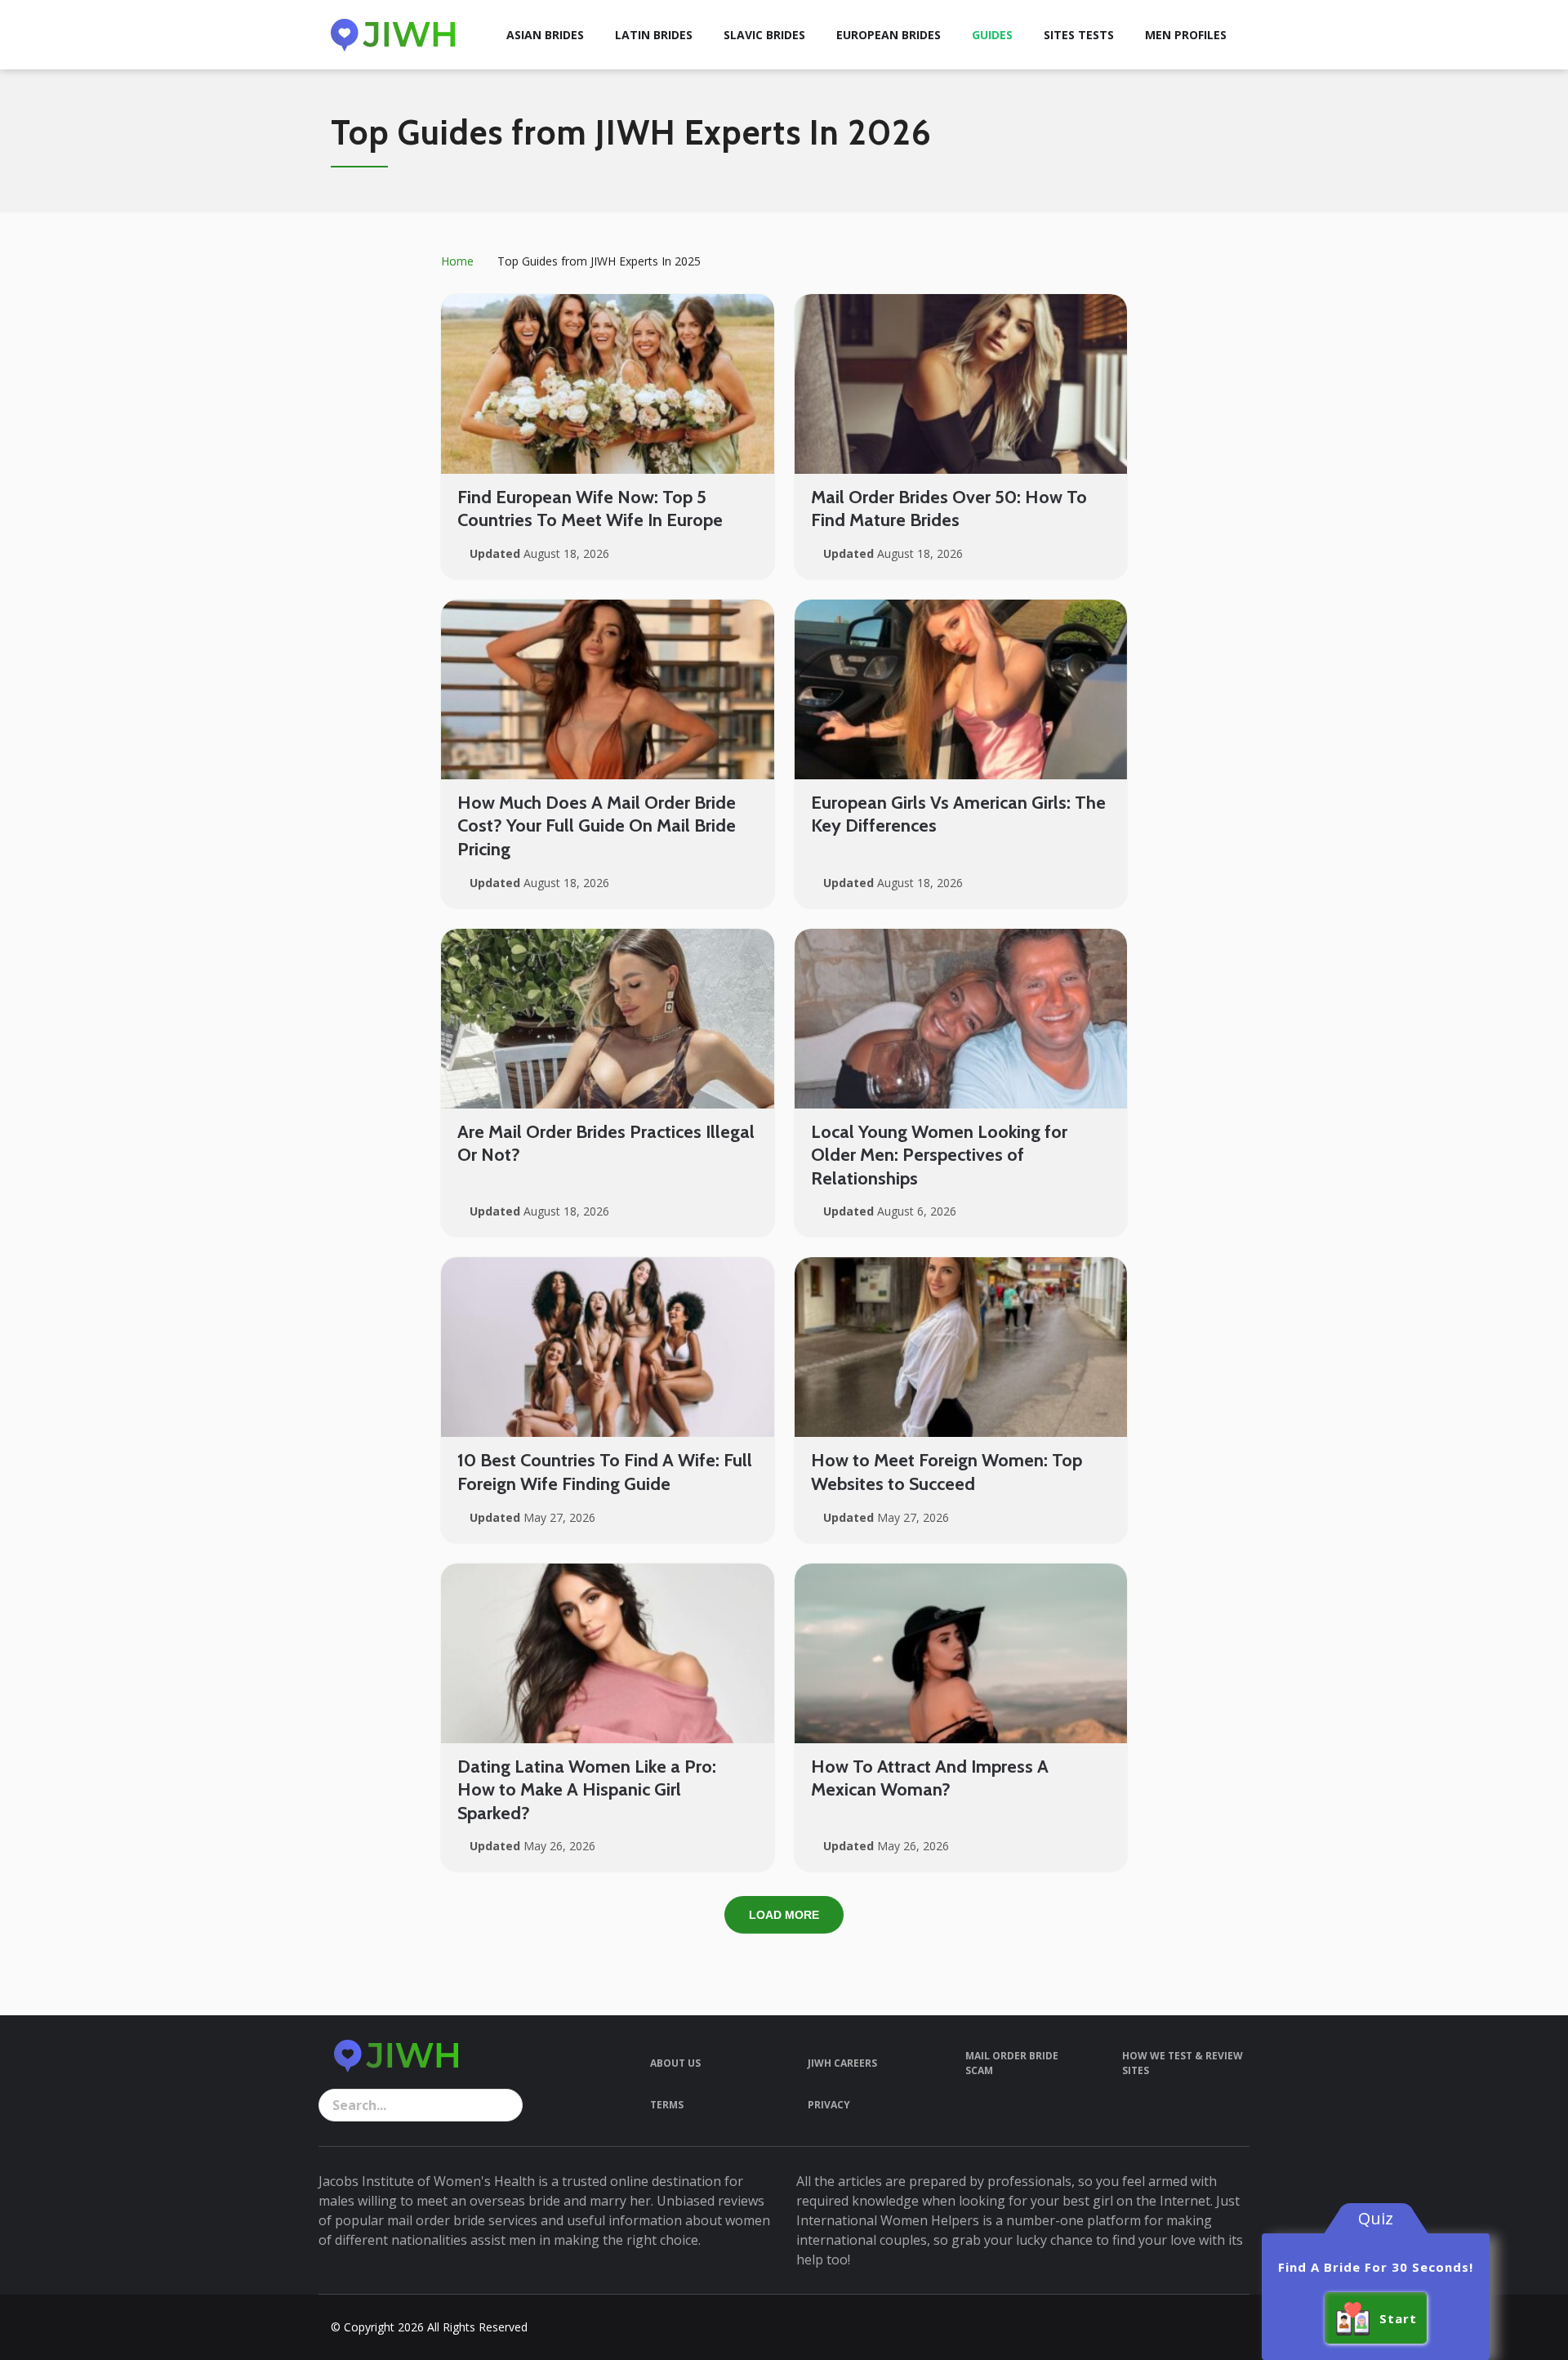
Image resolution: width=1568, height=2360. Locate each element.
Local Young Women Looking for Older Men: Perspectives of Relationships (939, 1155)
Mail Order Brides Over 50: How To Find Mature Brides (949, 509)
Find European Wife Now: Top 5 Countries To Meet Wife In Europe (590, 509)
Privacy (829, 2105)
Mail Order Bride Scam (1012, 2063)
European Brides (889, 35)
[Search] (506, 2105)
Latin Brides (654, 35)
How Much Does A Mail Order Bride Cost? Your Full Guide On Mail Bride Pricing (597, 826)
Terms (667, 2105)
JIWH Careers (842, 2063)
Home (457, 261)
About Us (675, 2063)
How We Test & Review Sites (1183, 2063)
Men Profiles (1186, 35)
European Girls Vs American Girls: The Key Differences (958, 814)
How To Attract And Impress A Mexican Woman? (930, 1778)
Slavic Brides (764, 35)
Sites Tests (1079, 35)
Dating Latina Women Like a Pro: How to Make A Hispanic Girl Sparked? (587, 1790)
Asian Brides (545, 35)
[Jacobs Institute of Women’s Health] (393, 35)
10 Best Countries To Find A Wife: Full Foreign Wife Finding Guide (605, 1472)
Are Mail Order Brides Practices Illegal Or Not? (606, 1144)
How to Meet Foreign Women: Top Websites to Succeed (947, 1472)
